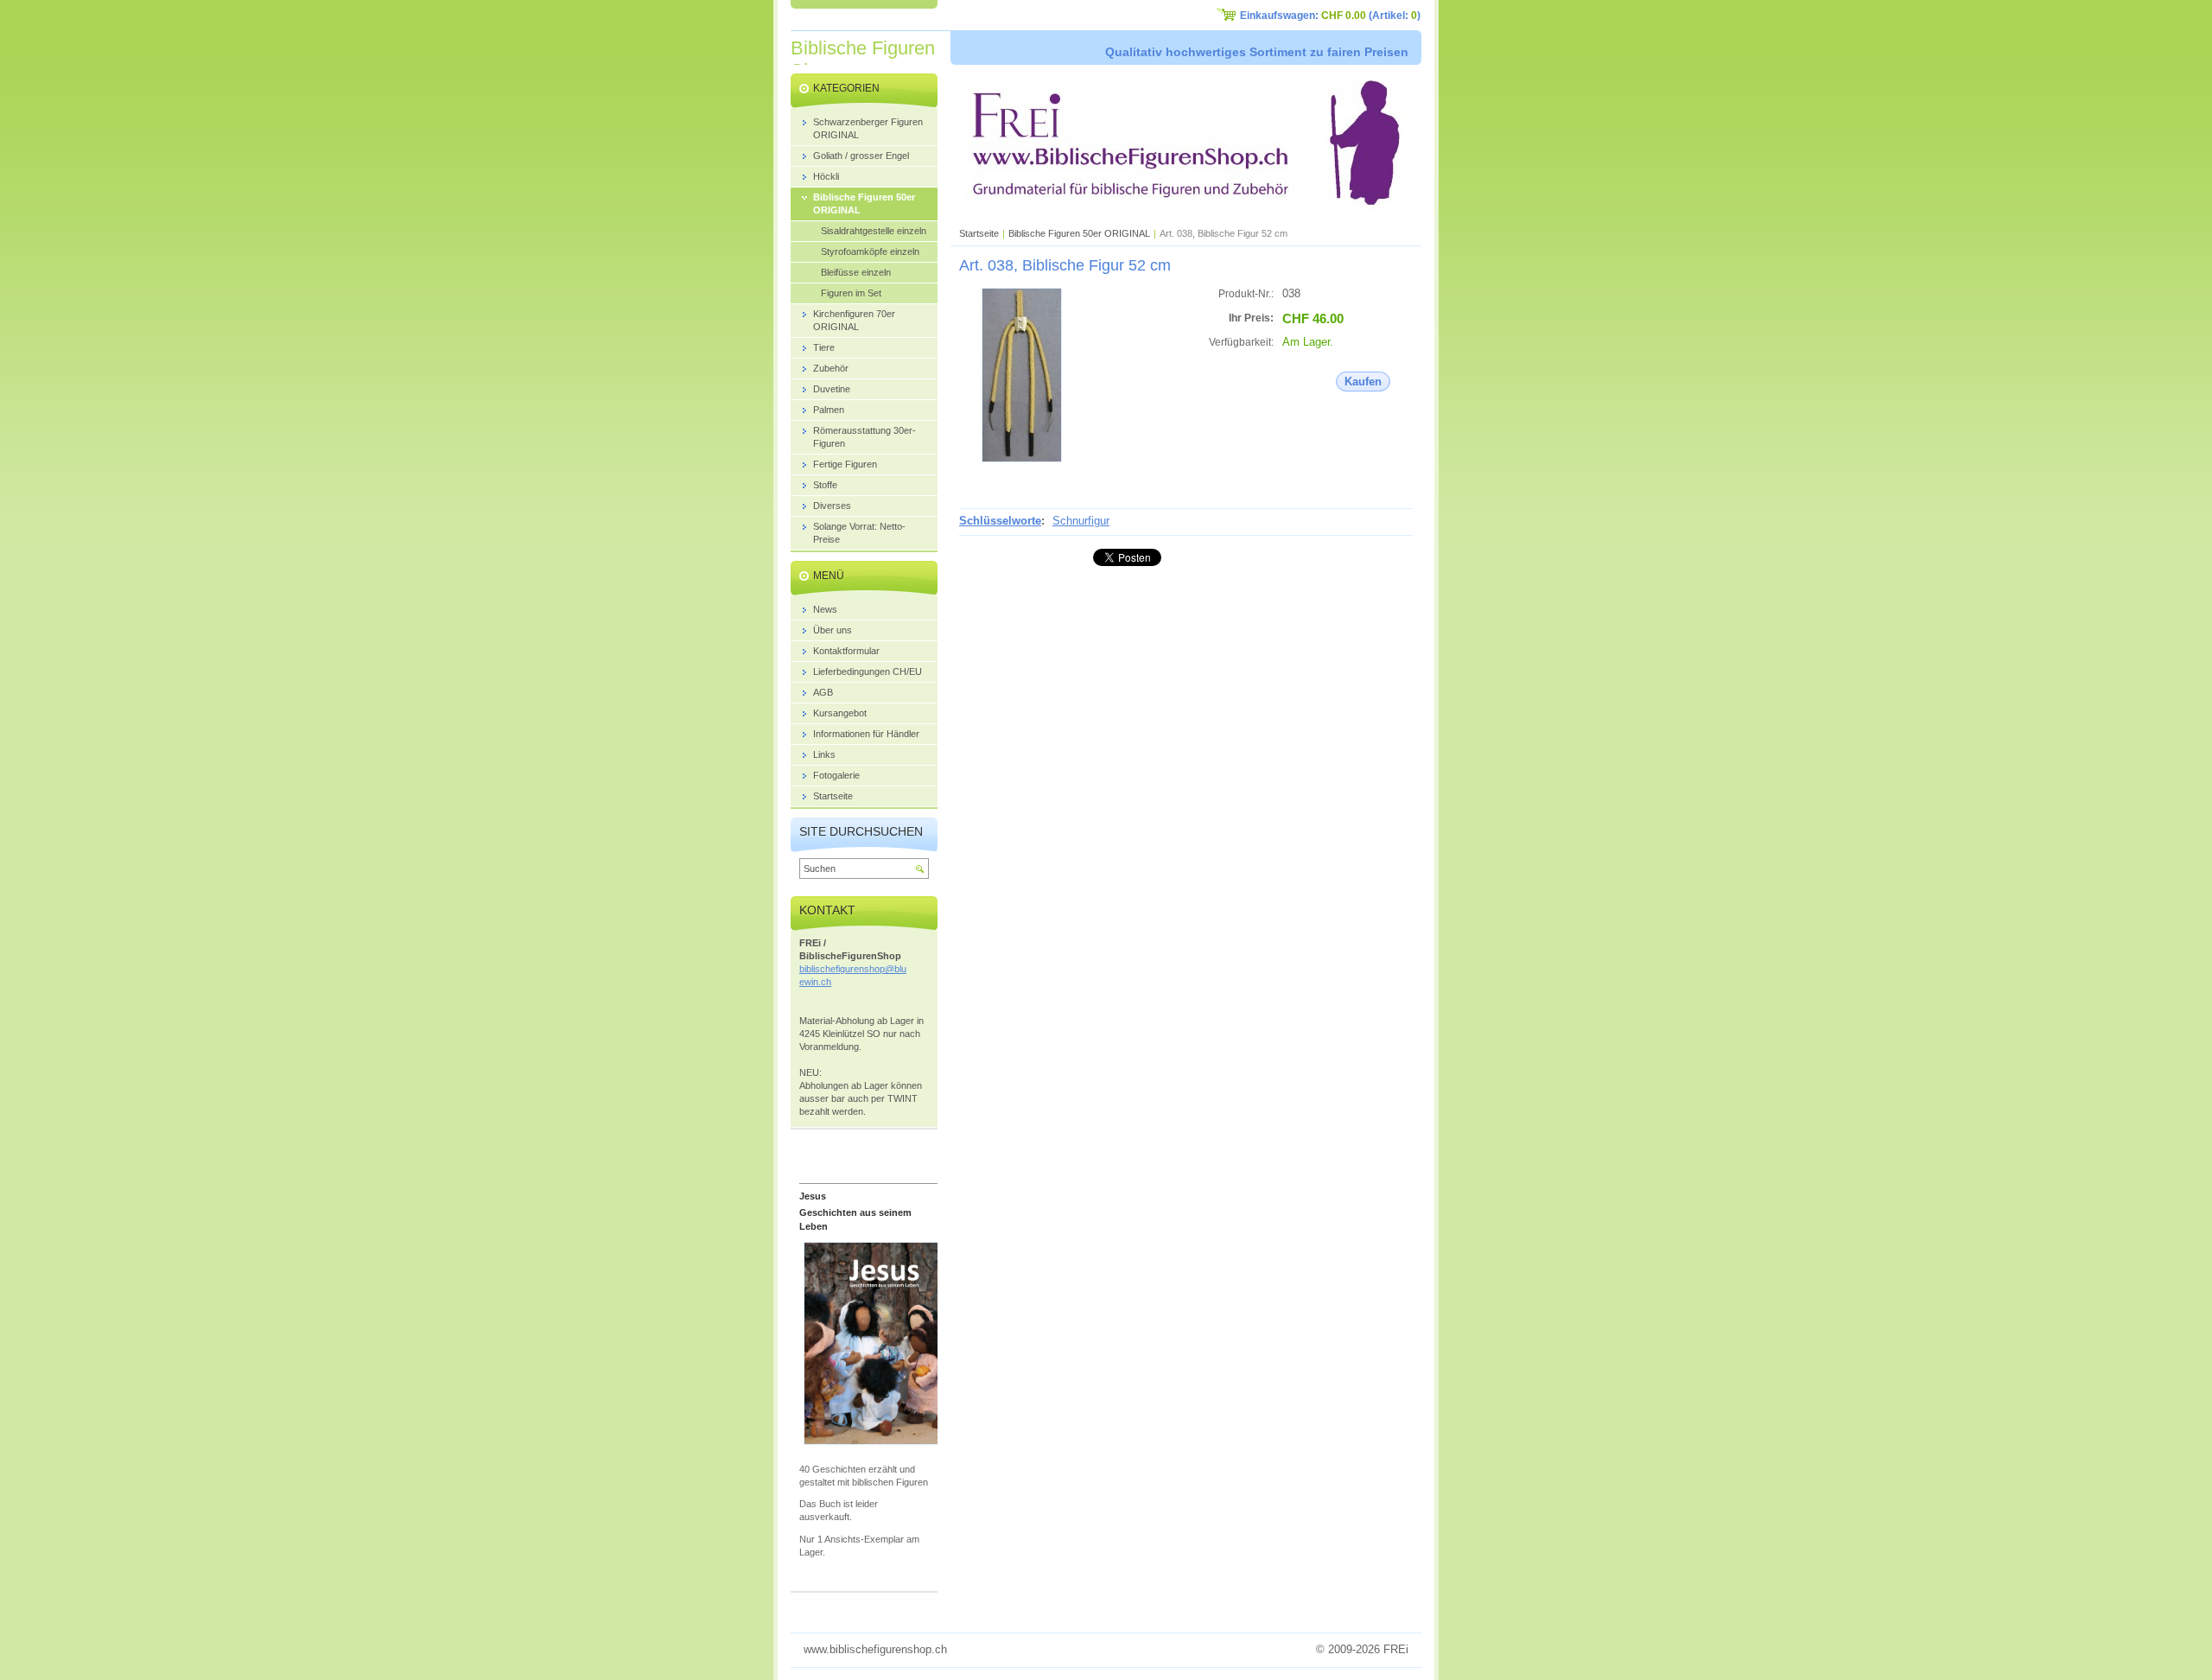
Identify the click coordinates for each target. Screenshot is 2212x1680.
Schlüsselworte (1000, 521)
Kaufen (1363, 382)
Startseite (979, 233)
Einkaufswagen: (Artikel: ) (1330, 16)
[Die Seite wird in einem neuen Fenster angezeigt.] (1022, 458)
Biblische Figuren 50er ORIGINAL (1079, 233)
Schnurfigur (1081, 521)
